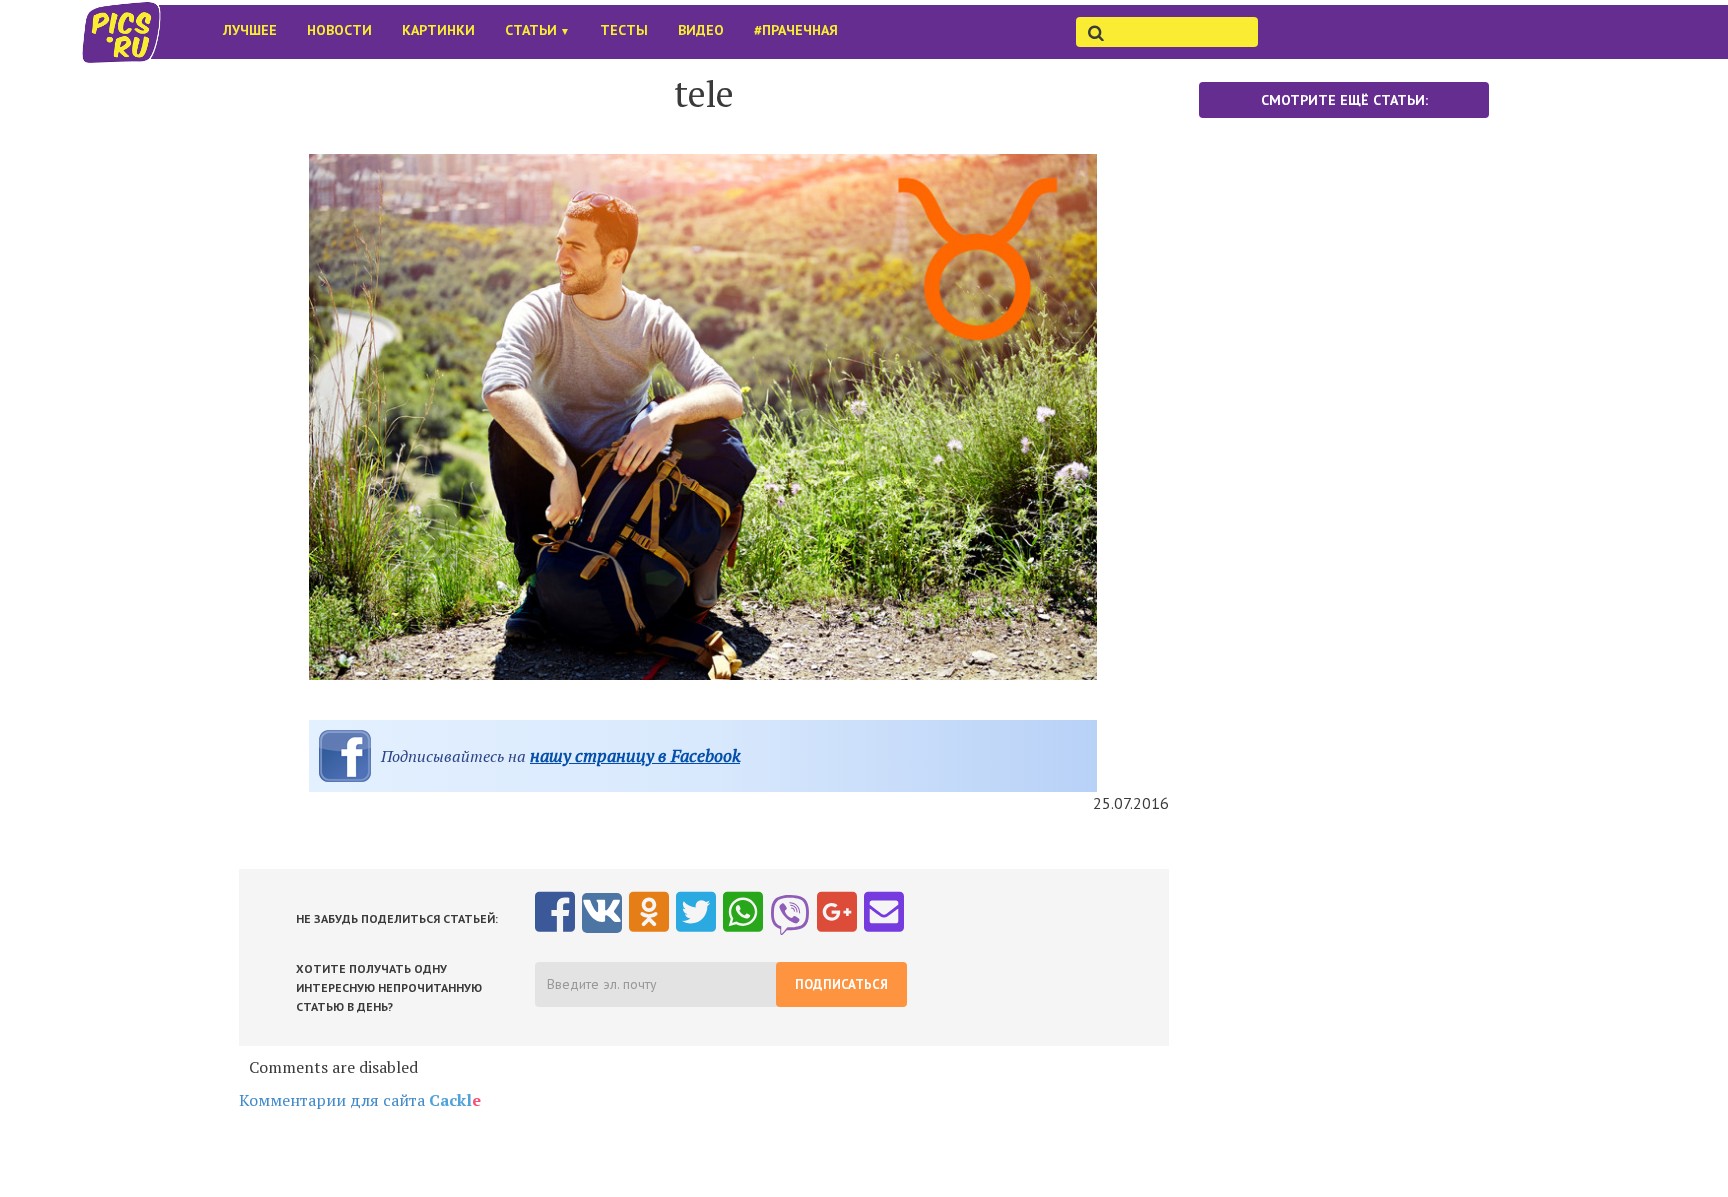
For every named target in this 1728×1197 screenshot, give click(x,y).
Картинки (438, 30)
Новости (339, 30)
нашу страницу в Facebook (635, 755)
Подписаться (841, 984)
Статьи (537, 30)
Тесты (624, 30)
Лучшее (250, 30)
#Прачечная (796, 30)
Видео (701, 30)
